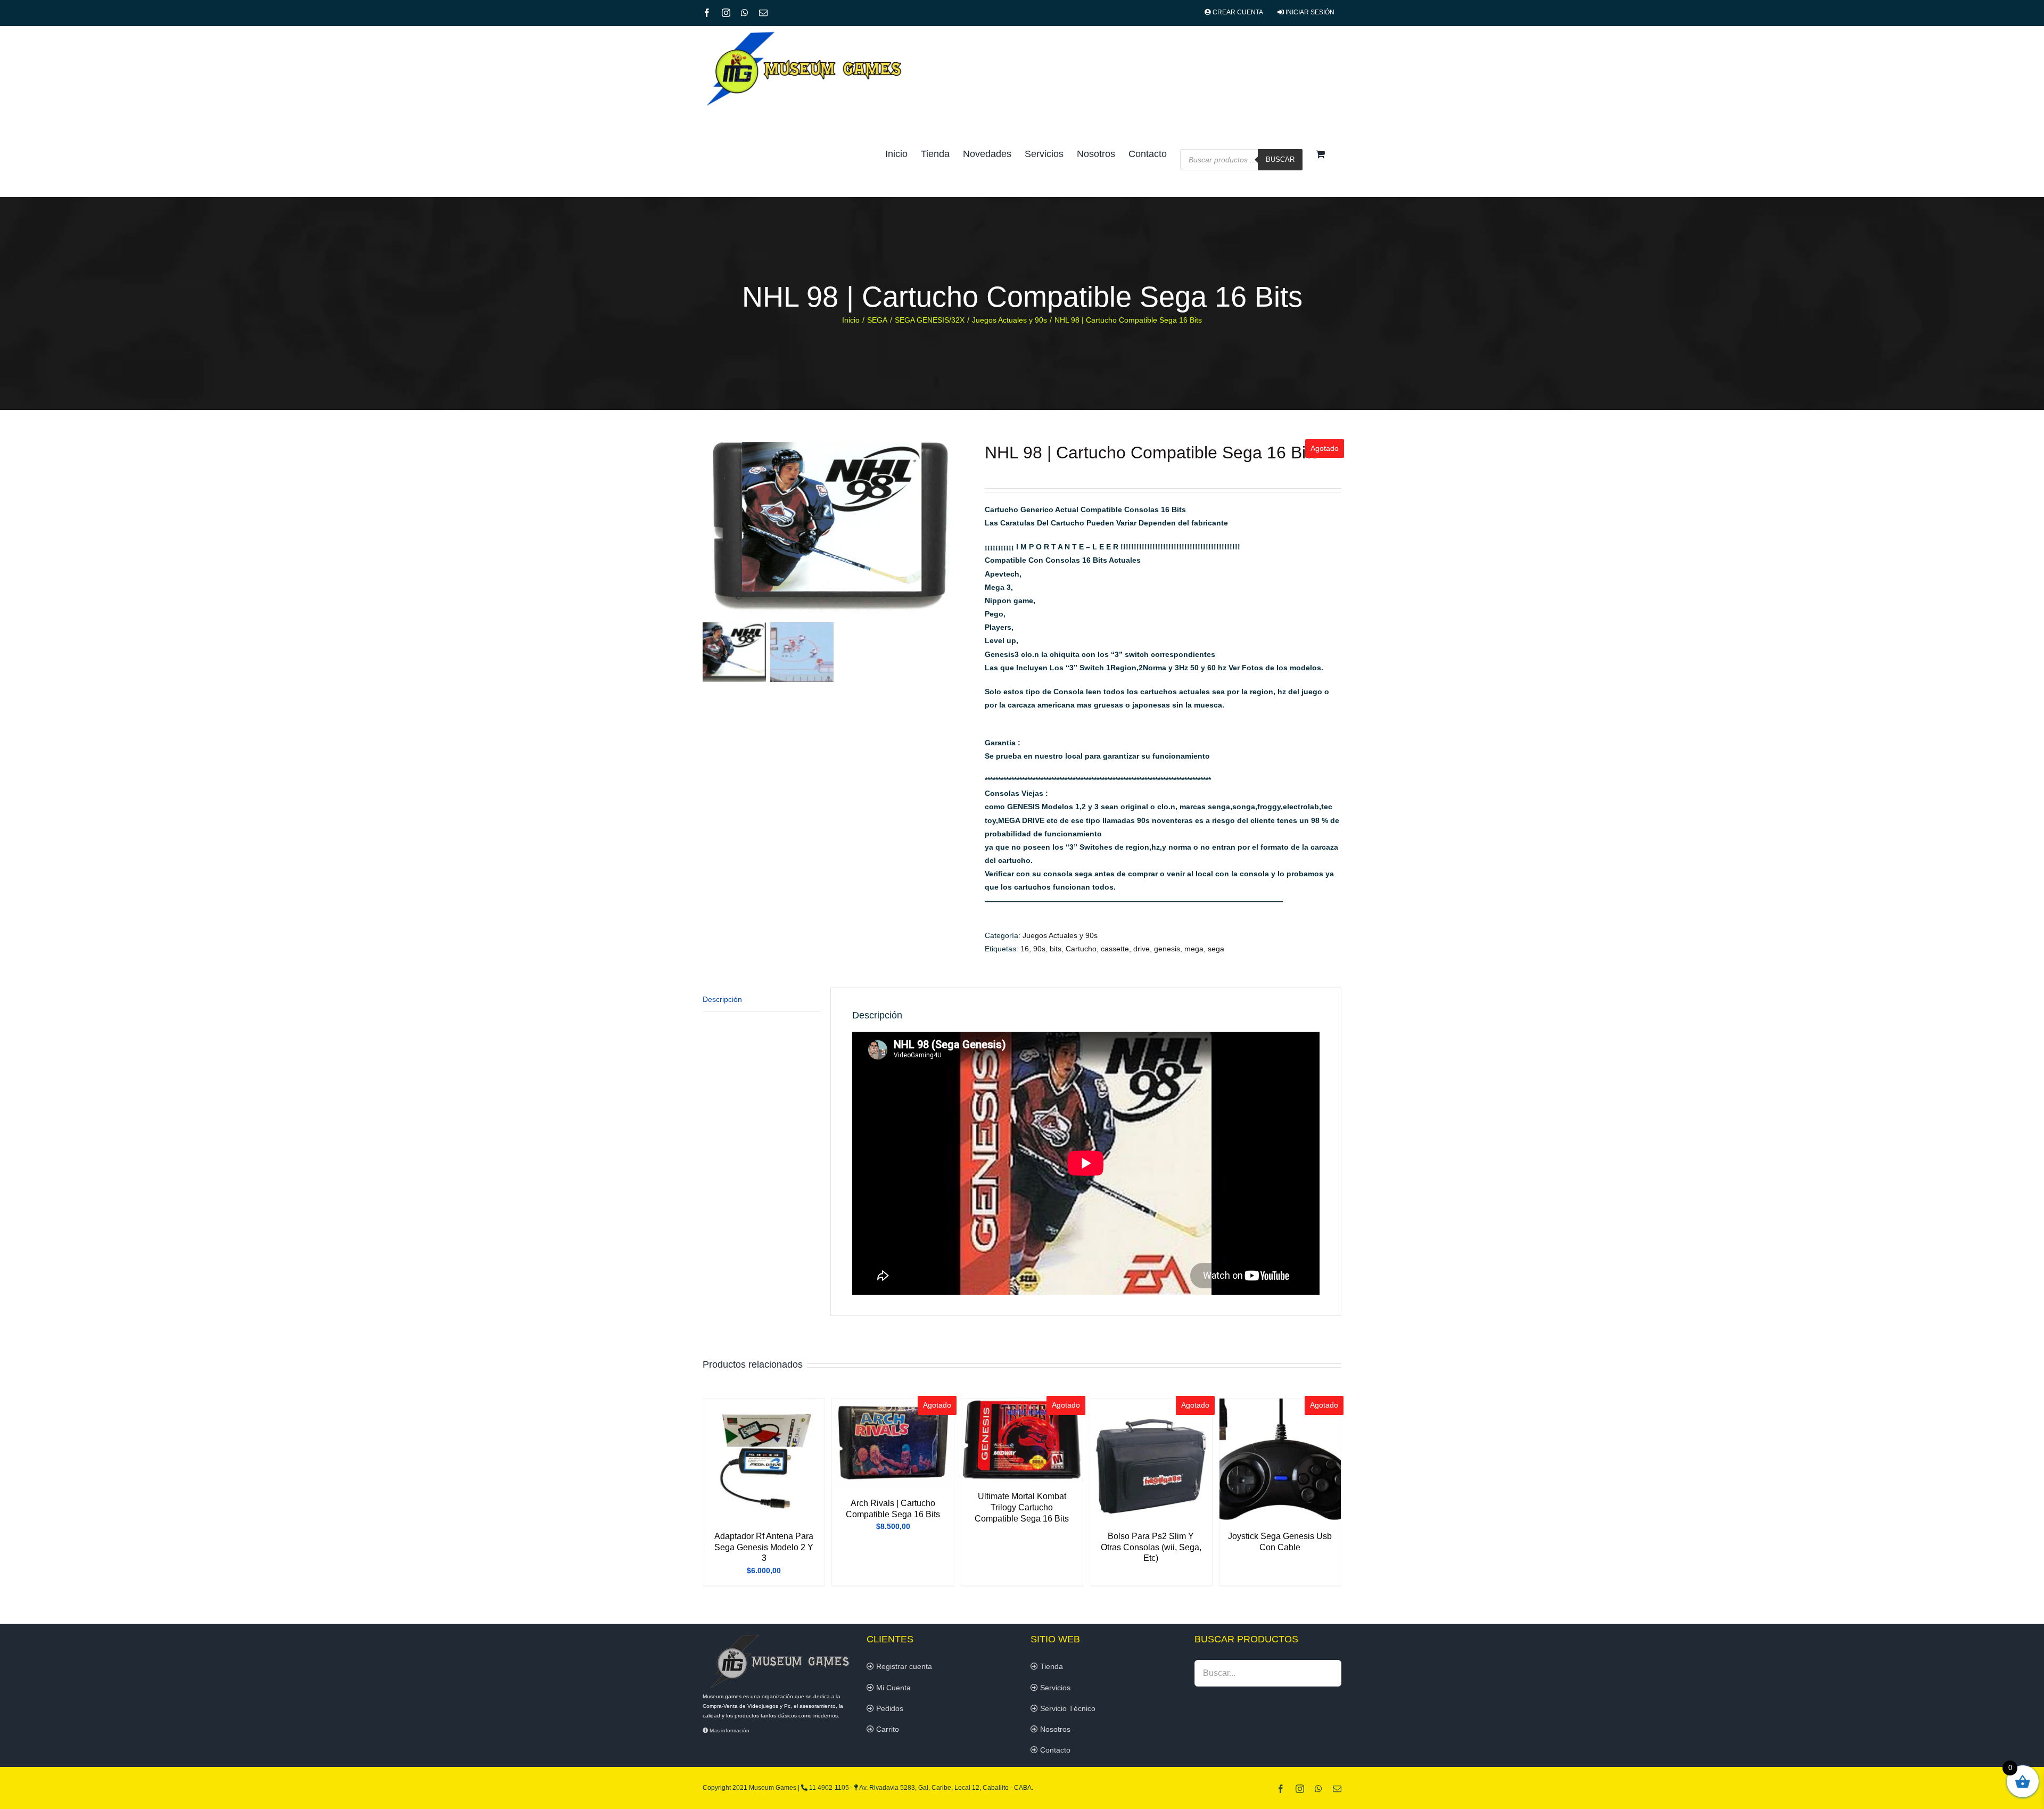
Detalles (764, 1461)
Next (962, 530)
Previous (711, 530)
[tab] (761, 1000)
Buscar (1280, 159)
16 (1025, 949)
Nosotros (1054, 1729)
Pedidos (889, 1708)
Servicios (1054, 1688)
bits (1056, 949)
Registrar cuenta (903, 1666)
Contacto (1054, 1750)
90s (1039, 949)
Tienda (1050, 1666)
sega (1216, 949)
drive (1141, 949)
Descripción (722, 999)
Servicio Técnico (1067, 1708)
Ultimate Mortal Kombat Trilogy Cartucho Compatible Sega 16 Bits (1022, 1507)
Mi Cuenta (892, 1688)
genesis (1167, 949)
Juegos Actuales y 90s (1060, 935)
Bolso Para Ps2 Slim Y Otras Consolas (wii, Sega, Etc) (1151, 1547)
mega (1194, 949)
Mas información (729, 1730)
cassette (1115, 949)
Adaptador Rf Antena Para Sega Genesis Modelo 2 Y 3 (764, 1547)
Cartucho (1081, 949)
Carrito (887, 1729)
